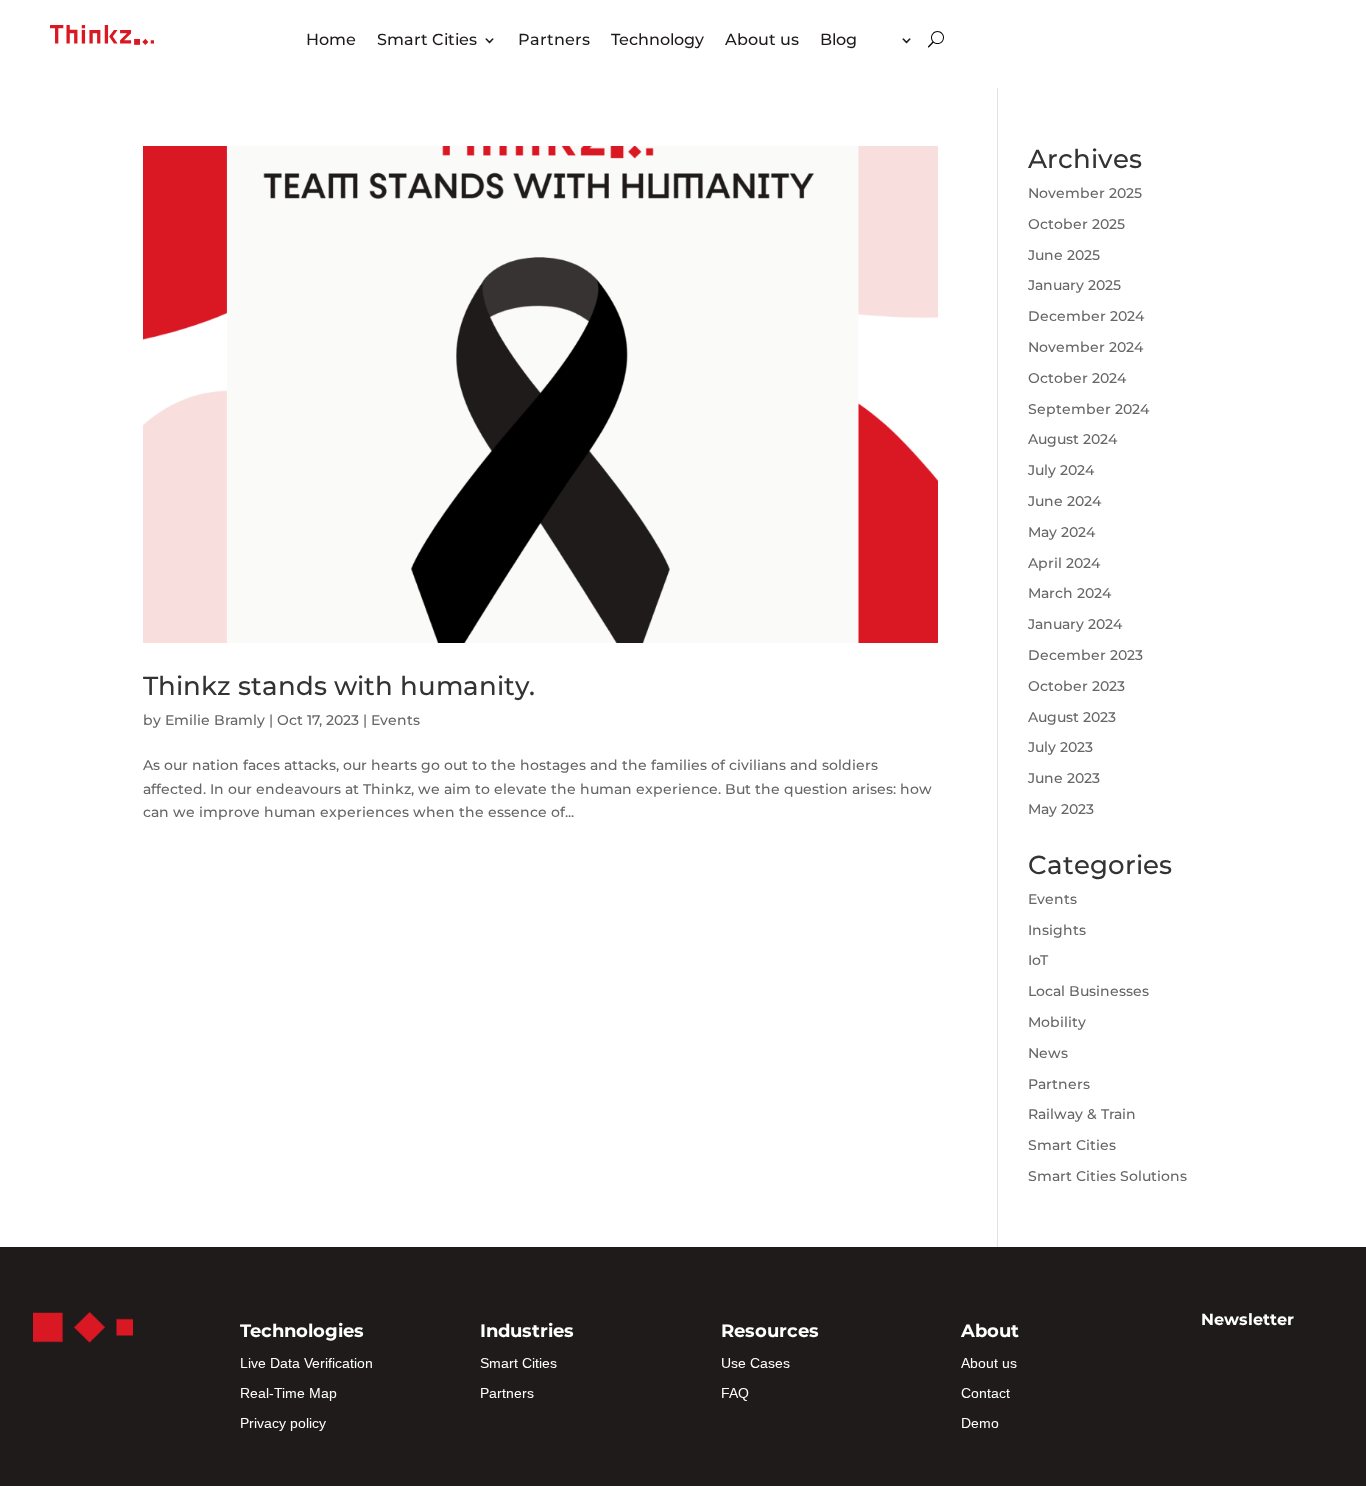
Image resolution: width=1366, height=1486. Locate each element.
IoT (1038, 960)
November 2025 (1085, 193)
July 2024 (1061, 470)
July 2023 (1060, 747)
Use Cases (755, 1363)
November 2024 (1085, 347)
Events (395, 720)
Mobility (1057, 1022)
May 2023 (1061, 809)
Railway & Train (1082, 1114)
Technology (657, 41)
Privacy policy (283, 1423)
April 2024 (1064, 563)
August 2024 (1072, 439)
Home (331, 41)
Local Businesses (1088, 991)
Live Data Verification (306, 1363)
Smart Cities (427, 41)
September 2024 (1088, 409)
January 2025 (1074, 285)
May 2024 (1061, 532)
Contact (985, 1393)
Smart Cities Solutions (1107, 1176)
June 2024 (1064, 501)
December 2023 (1085, 655)
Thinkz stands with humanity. (339, 686)
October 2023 (1076, 686)
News (1048, 1053)
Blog (838, 41)
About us (762, 41)
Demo (980, 1423)
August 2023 (1072, 717)
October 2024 (1077, 378)
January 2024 (1075, 624)
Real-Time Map (288, 1393)
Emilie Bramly (215, 720)
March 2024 (1069, 593)
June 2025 (1064, 255)
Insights (1057, 930)
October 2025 (1076, 224)
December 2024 (1086, 316)
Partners (554, 41)
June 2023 (1064, 778)
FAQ (735, 1393)
